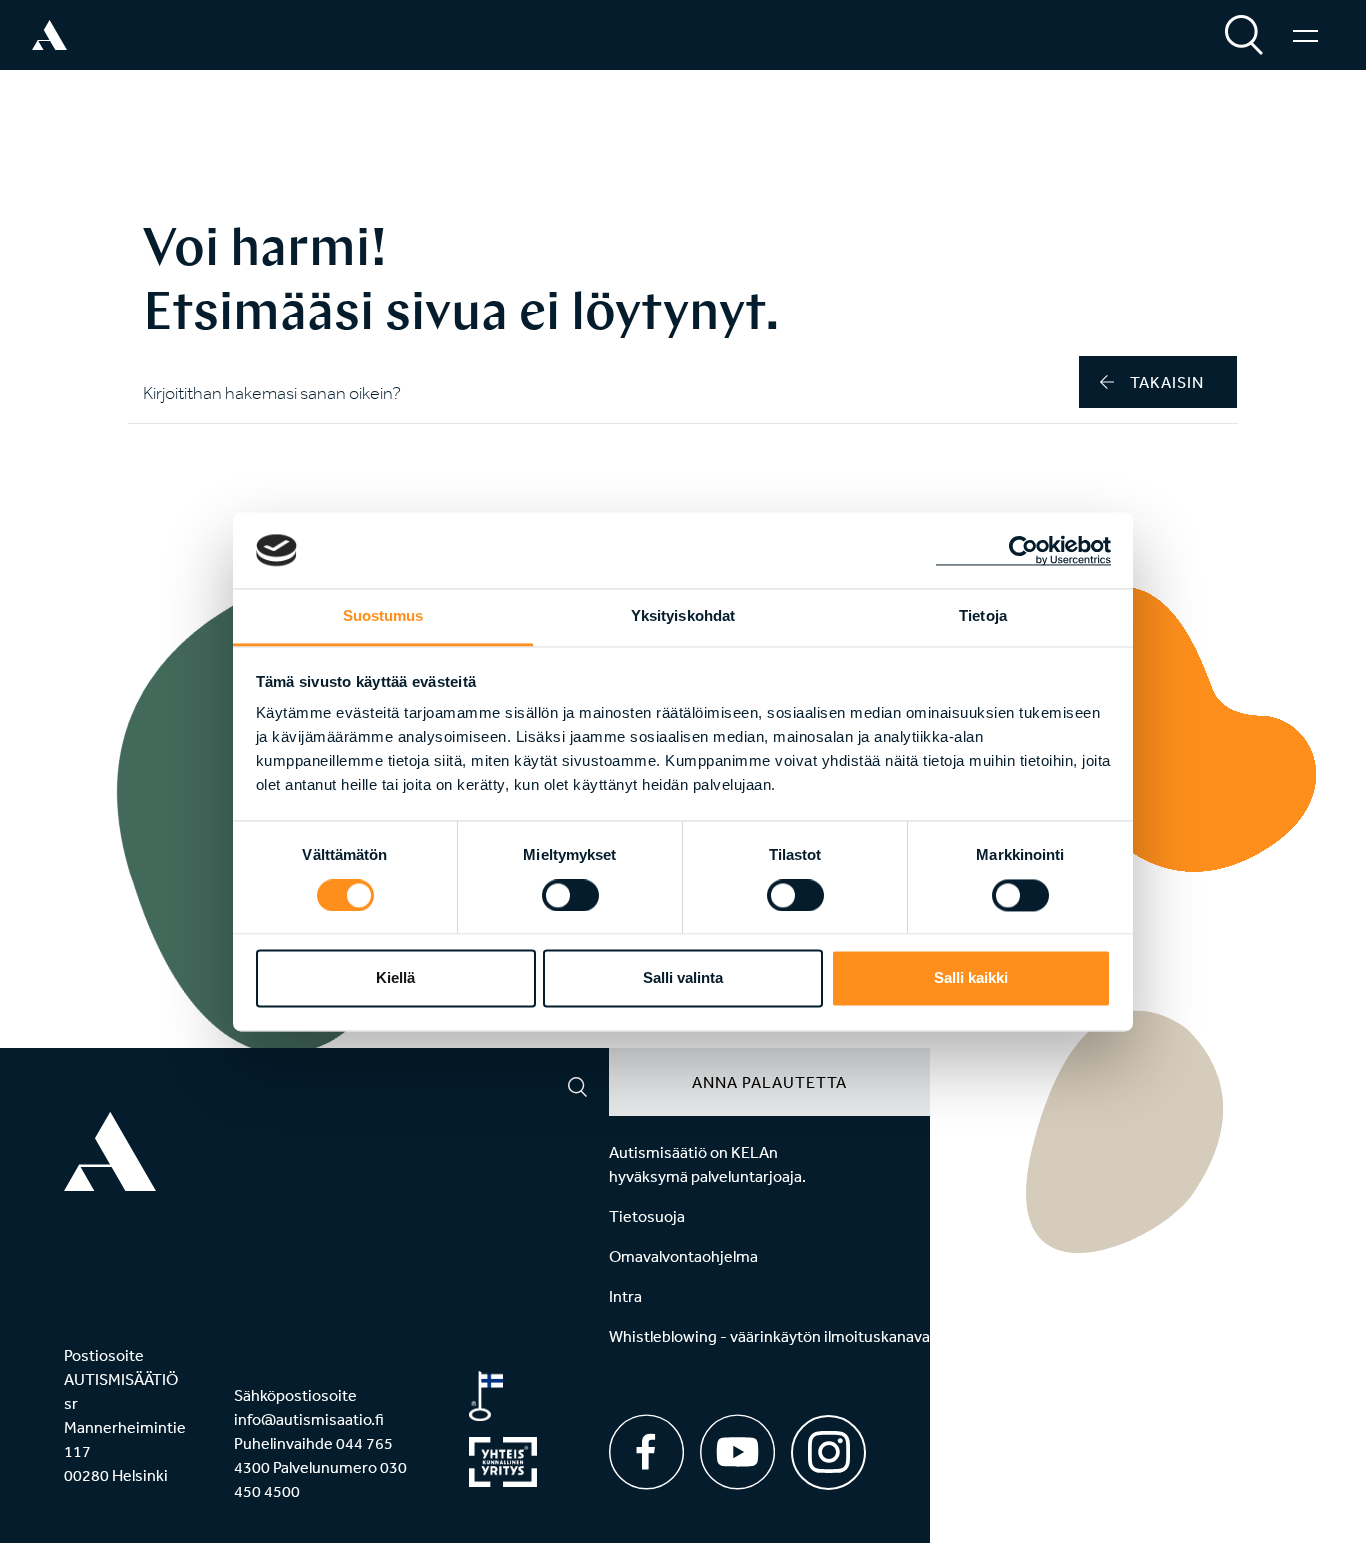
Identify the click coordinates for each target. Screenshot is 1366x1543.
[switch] (570, 895)
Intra (625, 1296)
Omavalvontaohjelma (683, 1256)
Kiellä (395, 978)
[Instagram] (828, 1445)
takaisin (1167, 382)
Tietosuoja (647, 1216)
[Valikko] (1305, 35)
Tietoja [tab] (983, 616)
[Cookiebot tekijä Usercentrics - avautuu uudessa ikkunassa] (1023, 550)
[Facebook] (646, 1452)
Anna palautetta (769, 1082)
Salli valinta (683, 978)
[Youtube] (737, 1452)
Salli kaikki (971, 978)
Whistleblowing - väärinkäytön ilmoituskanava (769, 1336)
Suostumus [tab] (383, 616)
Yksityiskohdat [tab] (683, 616)
